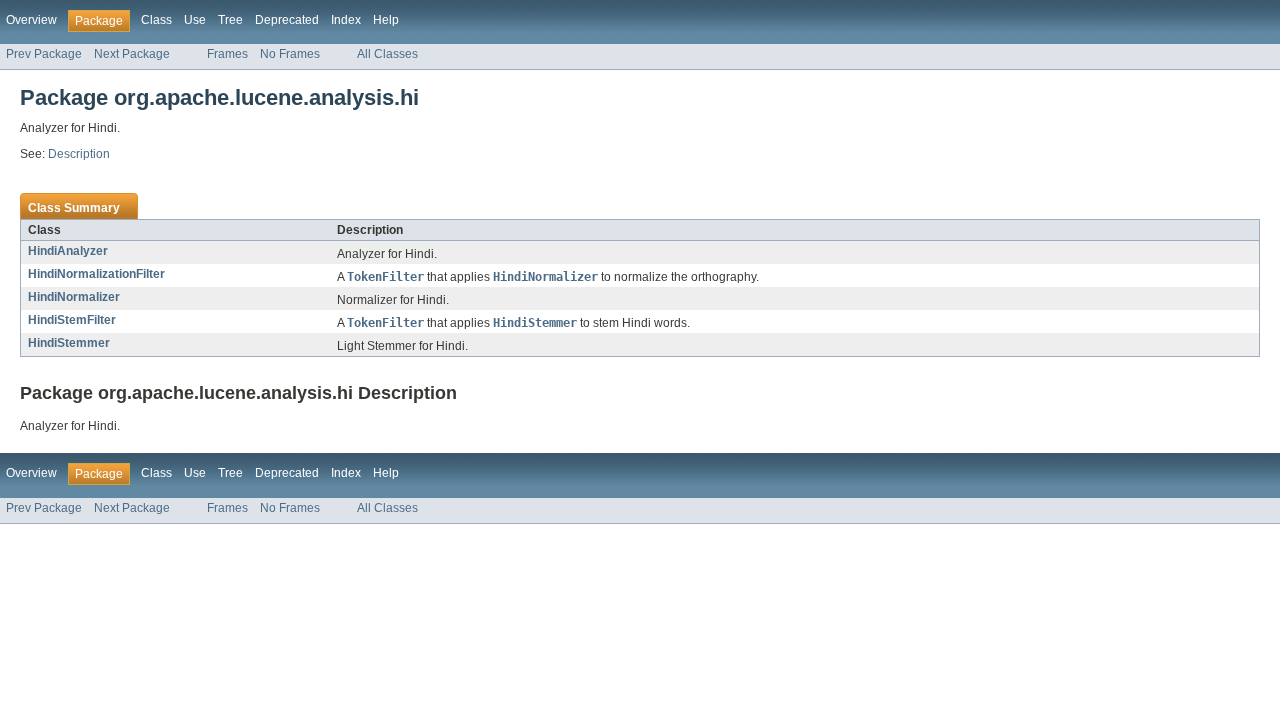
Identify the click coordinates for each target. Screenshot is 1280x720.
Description (79, 154)
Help (386, 20)
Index (346, 20)
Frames (227, 54)
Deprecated (287, 20)
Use (195, 20)
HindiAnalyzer (68, 251)
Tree (230, 20)
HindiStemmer (69, 343)
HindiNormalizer (74, 297)
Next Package (132, 54)
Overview (31, 20)
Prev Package (44, 54)
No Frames (290, 54)
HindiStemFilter (72, 320)
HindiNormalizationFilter (96, 274)
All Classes (387, 54)
